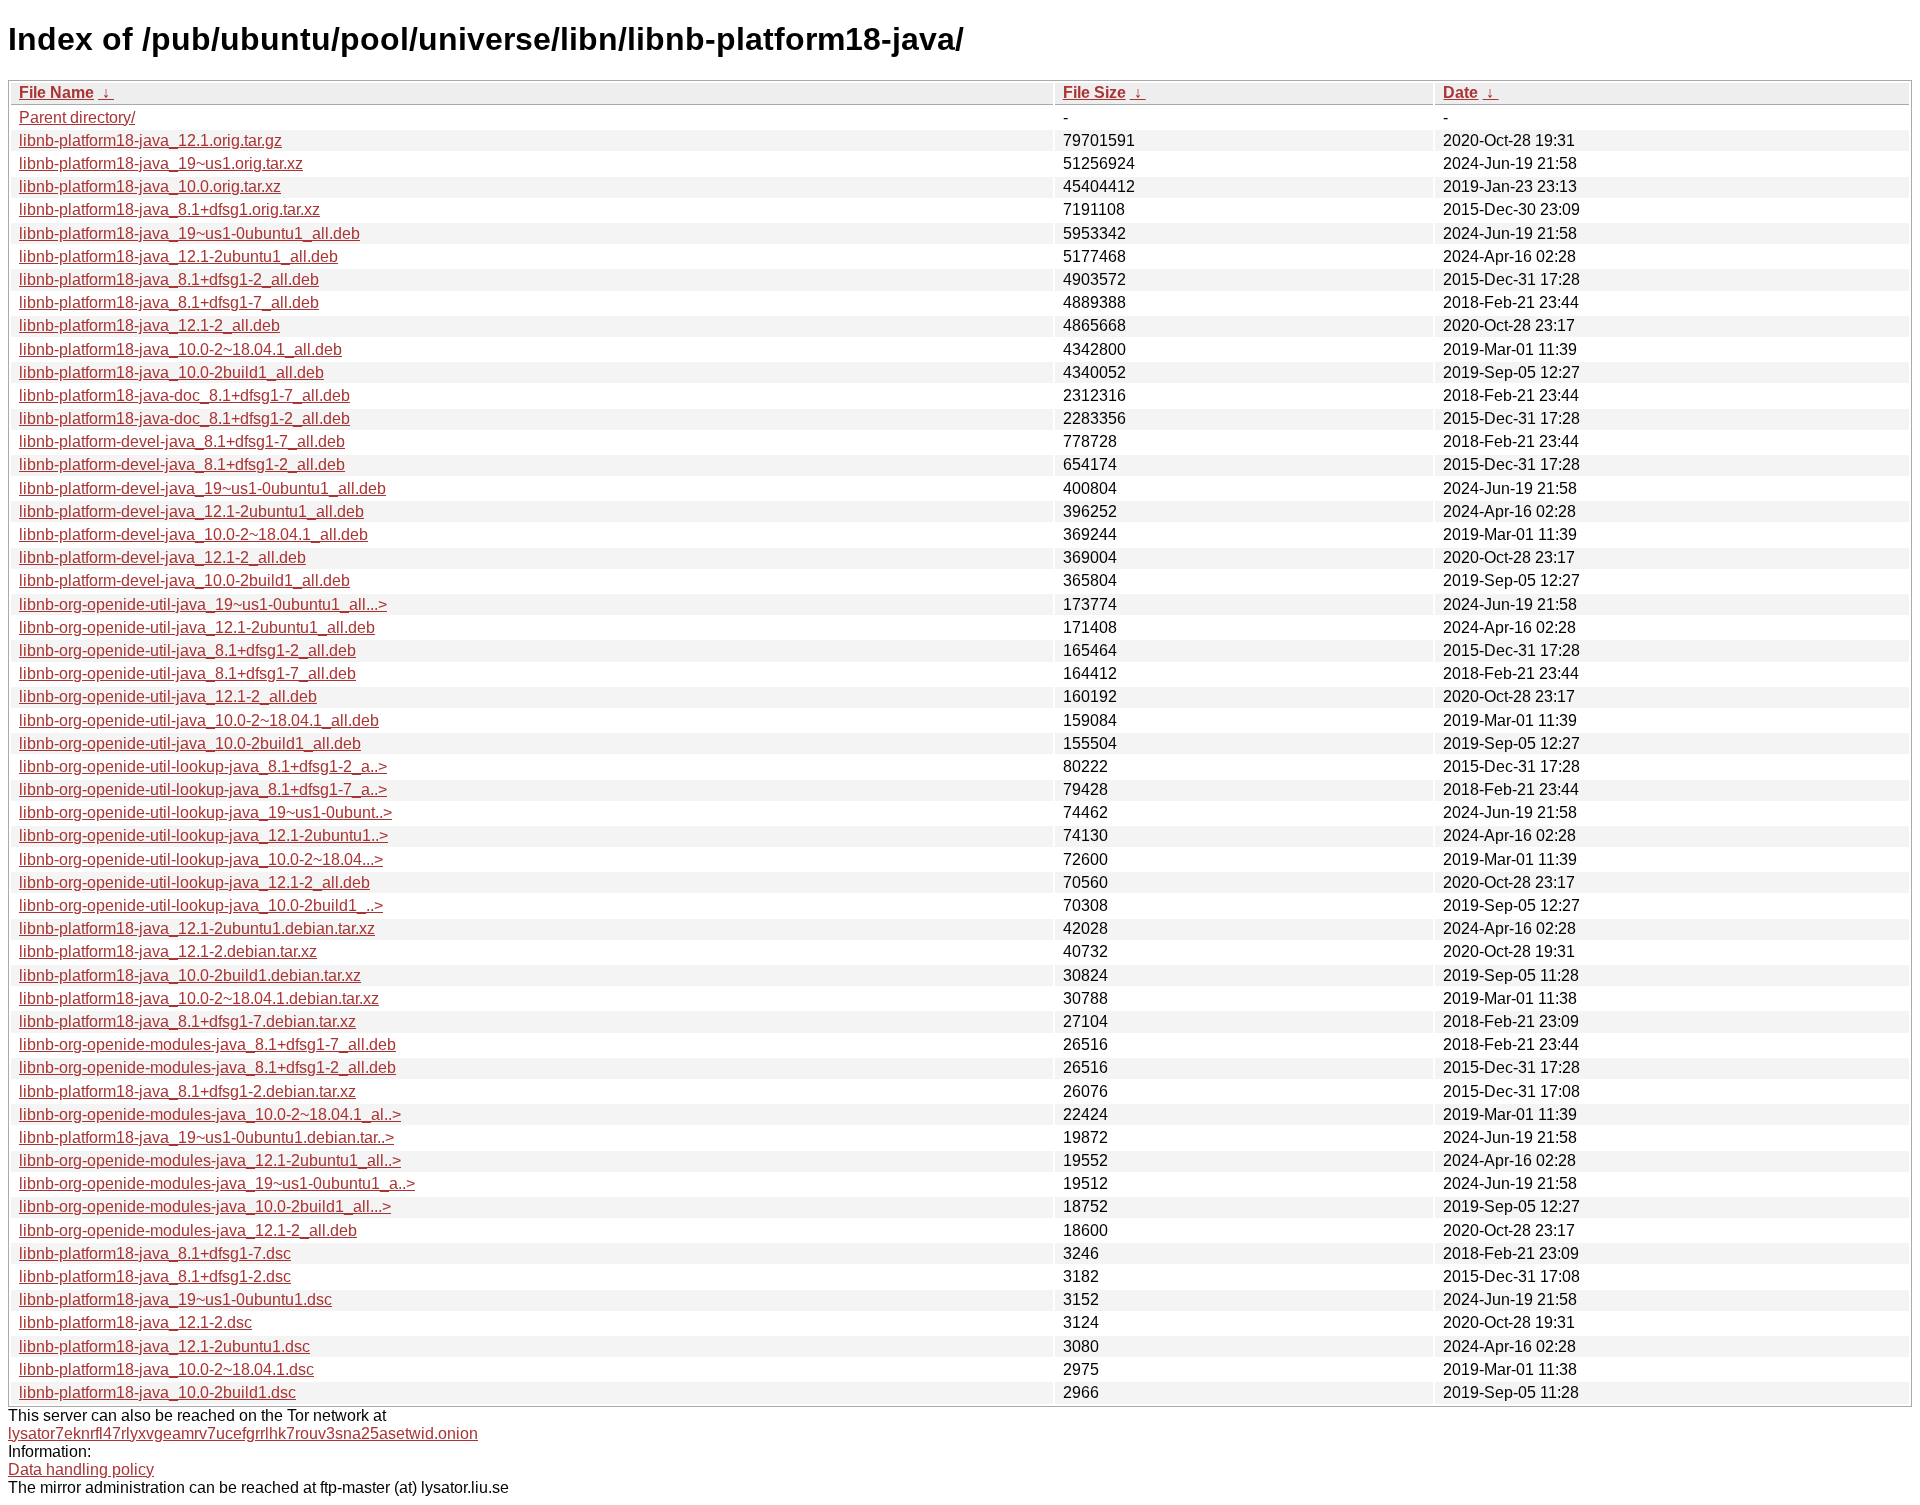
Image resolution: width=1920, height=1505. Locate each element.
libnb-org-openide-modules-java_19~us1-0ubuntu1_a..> (217, 1183)
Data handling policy (81, 1469)
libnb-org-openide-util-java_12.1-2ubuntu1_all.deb (197, 627)
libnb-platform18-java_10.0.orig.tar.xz (150, 186)
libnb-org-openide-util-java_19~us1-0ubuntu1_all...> (203, 604)
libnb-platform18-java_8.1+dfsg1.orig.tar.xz (169, 209)
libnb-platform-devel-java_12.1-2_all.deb (162, 557)
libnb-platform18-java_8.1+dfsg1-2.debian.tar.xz (187, 1091)
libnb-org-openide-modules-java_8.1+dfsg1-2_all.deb (207, 1067)
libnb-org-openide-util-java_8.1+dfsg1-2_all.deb (187, 650)
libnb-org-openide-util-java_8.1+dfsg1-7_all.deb (187, 673)
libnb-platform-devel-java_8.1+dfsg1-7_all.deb (182, 441)
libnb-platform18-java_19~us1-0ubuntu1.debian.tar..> (206, 1137)
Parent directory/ (77, 117)
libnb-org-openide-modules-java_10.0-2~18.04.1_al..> (210, 1114)
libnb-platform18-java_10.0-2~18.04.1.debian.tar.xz (199, 998)
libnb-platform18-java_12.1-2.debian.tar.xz (168, 951)
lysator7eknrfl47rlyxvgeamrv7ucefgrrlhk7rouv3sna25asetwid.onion (243, 1433)
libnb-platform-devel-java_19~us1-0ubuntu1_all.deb (202, 488)
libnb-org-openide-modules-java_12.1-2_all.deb (188, 1230)
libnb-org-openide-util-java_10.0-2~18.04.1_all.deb (199, 720)
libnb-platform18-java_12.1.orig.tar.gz (150, 140)
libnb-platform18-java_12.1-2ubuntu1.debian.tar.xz (197, 928)
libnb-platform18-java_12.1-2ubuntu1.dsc (164, 1346)
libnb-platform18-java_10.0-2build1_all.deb (171, 372)
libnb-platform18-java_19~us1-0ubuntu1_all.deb (189, 233)
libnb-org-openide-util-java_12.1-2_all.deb (168, 696)
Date (1460, 92)
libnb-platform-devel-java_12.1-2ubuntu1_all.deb (191, 511)
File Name (56, 92)
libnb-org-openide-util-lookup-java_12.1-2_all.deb (194, 882)
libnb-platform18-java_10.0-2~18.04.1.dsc (166, 1369)
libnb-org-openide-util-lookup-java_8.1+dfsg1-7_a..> (203, 789)
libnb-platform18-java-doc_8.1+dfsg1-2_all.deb (184, 418)
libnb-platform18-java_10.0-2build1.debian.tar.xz (190, 975)
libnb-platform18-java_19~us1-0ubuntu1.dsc (175, 1299)
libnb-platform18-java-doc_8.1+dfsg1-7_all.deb (184, 395)
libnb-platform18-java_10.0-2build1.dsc (157, 1392)
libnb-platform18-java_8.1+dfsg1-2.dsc (155, 1276)
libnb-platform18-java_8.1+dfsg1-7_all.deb (169, 302)
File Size (1094, 92)
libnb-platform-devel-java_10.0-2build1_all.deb (184, 580)
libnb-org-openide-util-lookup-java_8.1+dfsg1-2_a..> (203, 766)
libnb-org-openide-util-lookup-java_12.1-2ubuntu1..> (203, 835)
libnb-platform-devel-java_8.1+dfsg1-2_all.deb (182, 464)
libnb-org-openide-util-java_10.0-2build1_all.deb (190, 743)
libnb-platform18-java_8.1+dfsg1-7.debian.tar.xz (187, 1021)
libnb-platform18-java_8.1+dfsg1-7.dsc (155, 1253)
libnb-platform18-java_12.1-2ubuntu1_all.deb (178, 256)
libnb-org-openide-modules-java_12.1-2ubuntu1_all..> (210, 1160)
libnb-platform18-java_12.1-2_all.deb (149, 325)
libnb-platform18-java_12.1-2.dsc (135, 1322)
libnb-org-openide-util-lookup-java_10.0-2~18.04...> (201, 859)
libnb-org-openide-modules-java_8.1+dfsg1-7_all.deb (207, 1044)
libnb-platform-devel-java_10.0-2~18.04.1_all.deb (193, 534)
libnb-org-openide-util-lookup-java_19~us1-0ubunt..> (205, 812)
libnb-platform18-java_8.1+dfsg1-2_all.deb (169, 279)
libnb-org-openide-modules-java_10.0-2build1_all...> (205, 1206)
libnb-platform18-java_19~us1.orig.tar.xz (161, 163)
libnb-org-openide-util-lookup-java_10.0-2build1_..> (201, 905)
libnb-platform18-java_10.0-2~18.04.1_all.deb (180, 349)
